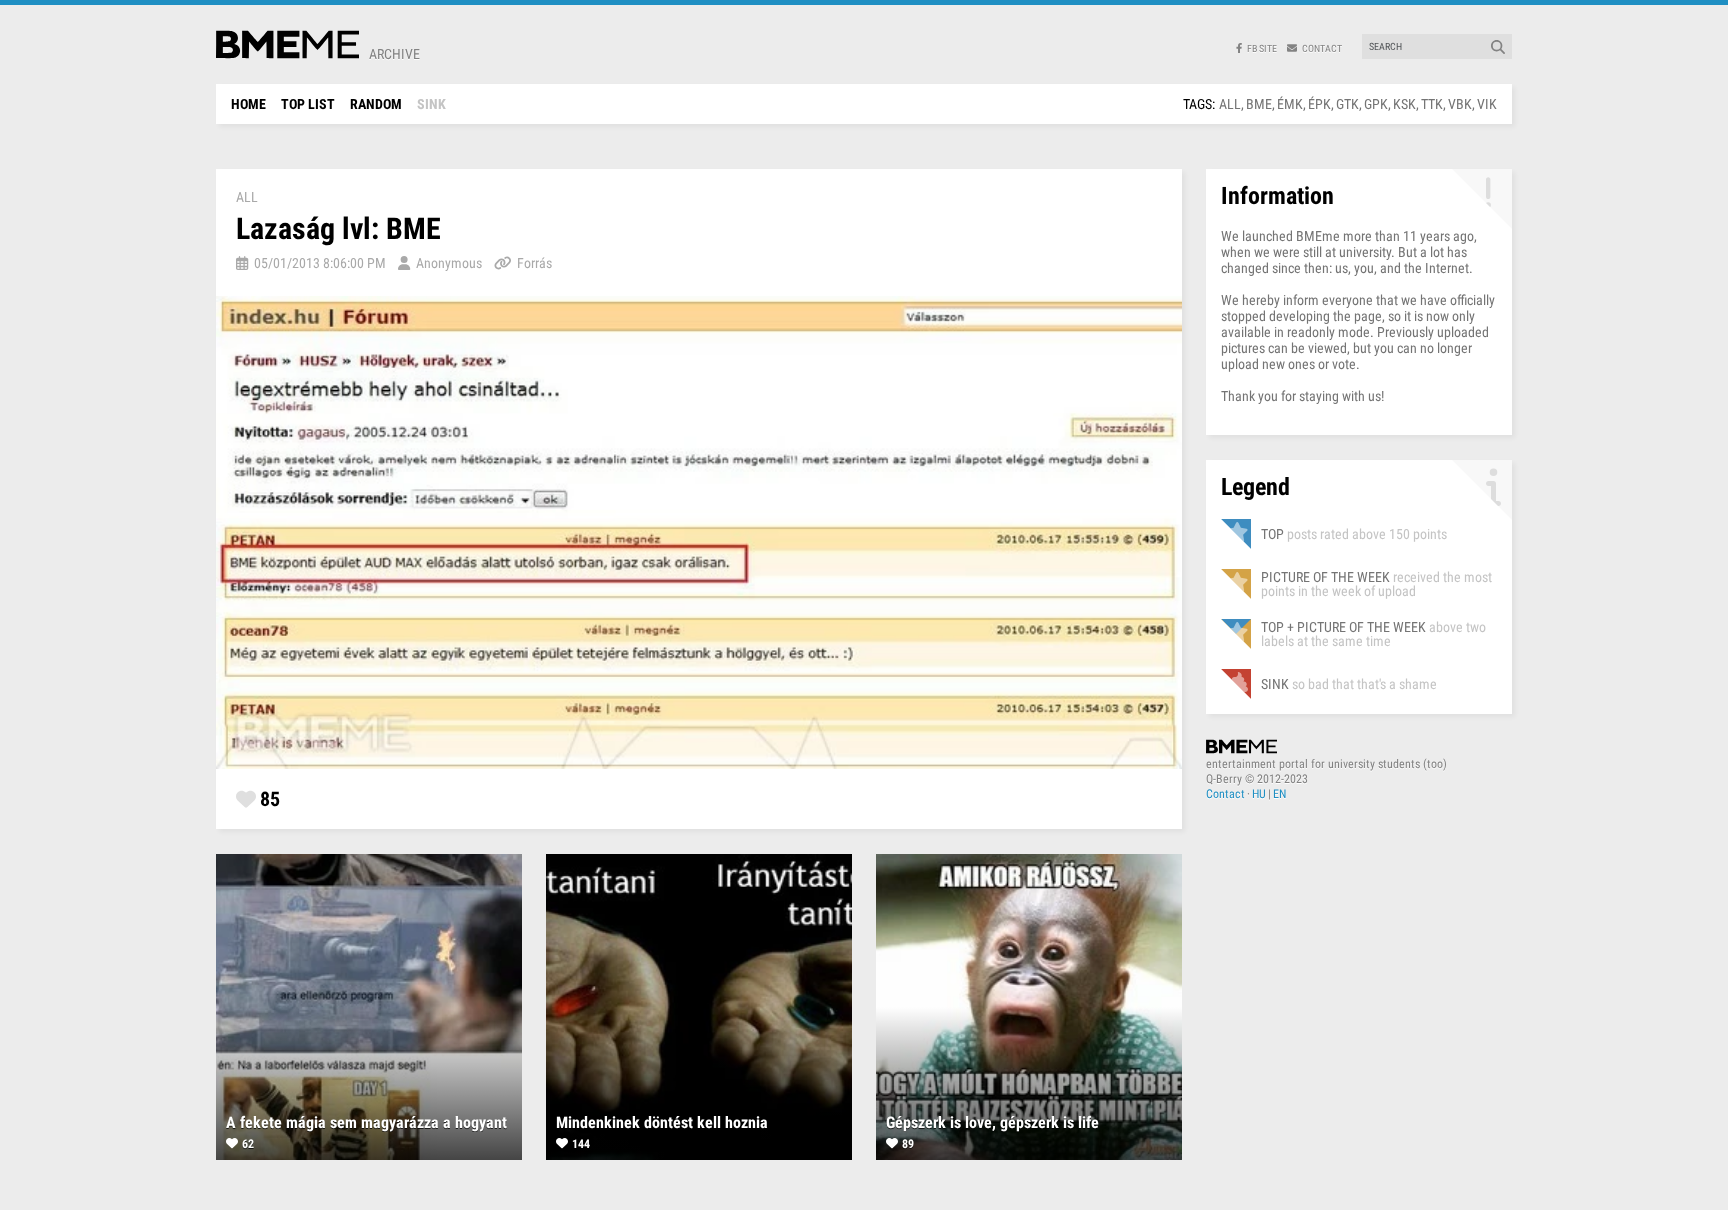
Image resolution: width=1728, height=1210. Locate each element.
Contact (1225, 794)
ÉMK (1290, 104)
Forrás (534, 263)
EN (1279, 794)
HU (1259, 794)
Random (376, 104)
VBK (1460, 104)
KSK (1404, 104)
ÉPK (1319, 104)
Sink (431, 104)
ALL (1230, 104)
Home (248, 104)
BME (1259, 104)
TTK (1432, 104)
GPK (1376, 104)
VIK (1487, 104)
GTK (1347, 104)
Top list (308, 104)
